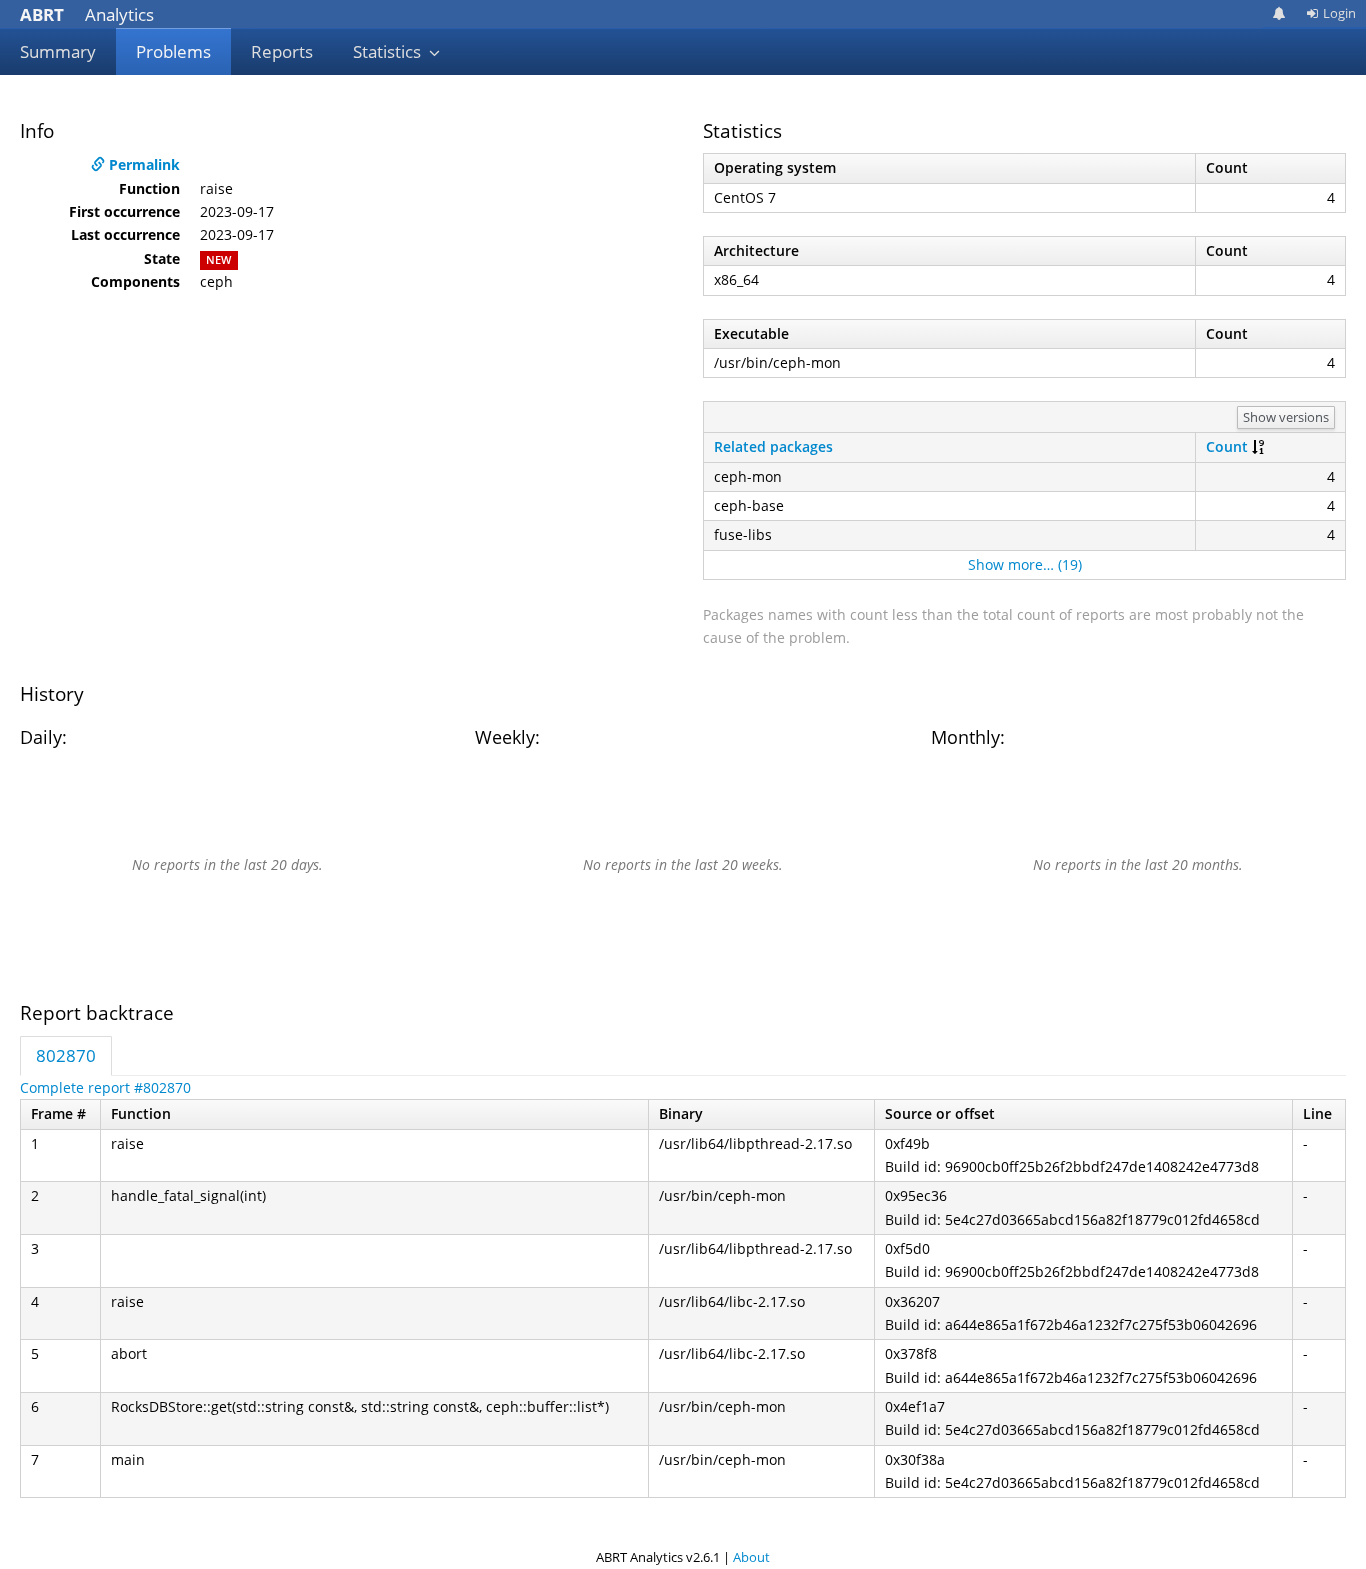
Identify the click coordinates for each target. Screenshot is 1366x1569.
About (751, 1557)
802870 (66, 1055)
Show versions (1286, 417)
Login (1339, 13)
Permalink (142, 164)
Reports (282, 51)
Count (1227, 446)
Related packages (773, 446)
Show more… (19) (1025, 564)
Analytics (87, 14)
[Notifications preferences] (1279, 13)
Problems (173, 51)
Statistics (389, 51)
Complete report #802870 (105, 1087)
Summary (58, 51)
